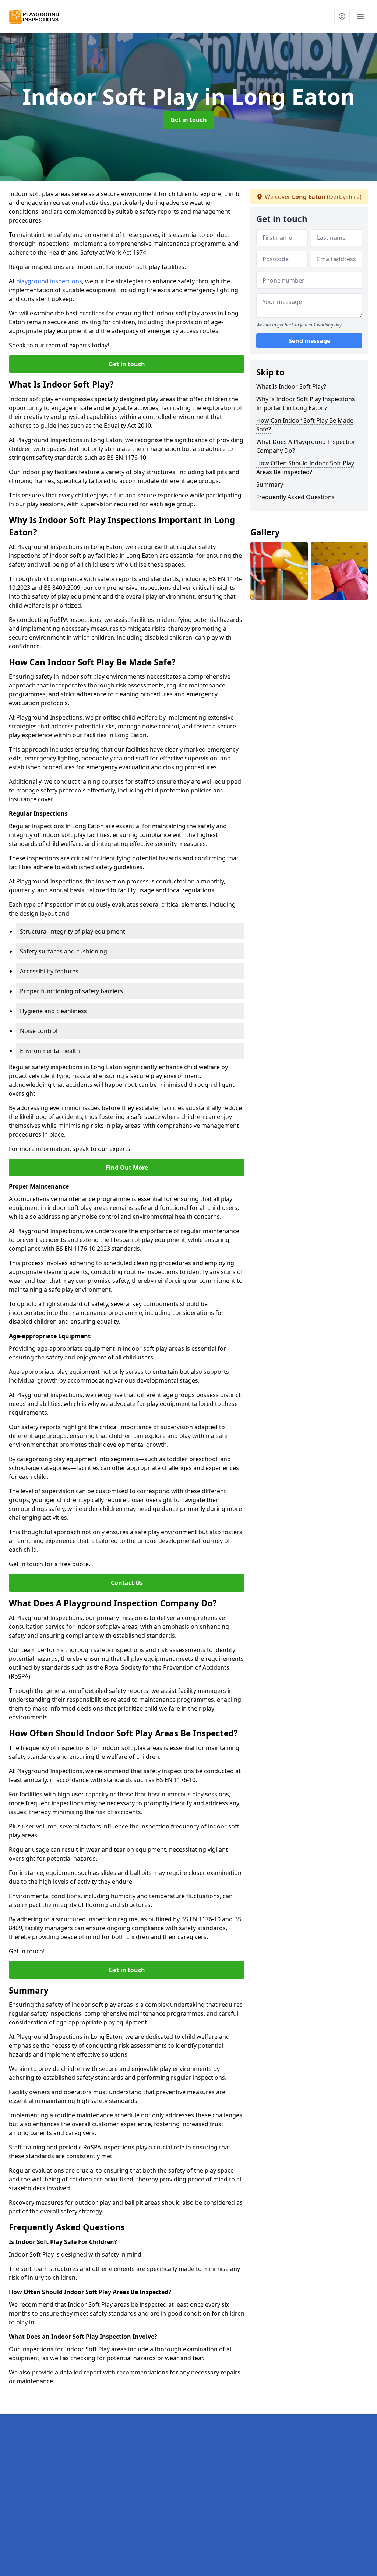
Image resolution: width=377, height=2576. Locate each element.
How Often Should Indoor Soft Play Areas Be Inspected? (305, 468)
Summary (270, 484)
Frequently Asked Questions (295, 497)
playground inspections (49, 281)
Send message (309, 341)
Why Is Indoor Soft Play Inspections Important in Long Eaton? (306, 403)
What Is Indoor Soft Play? (291, 386)
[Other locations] (342, 17)
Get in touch (189, 120)
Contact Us (127, 1583)
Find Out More (127, 1168)
